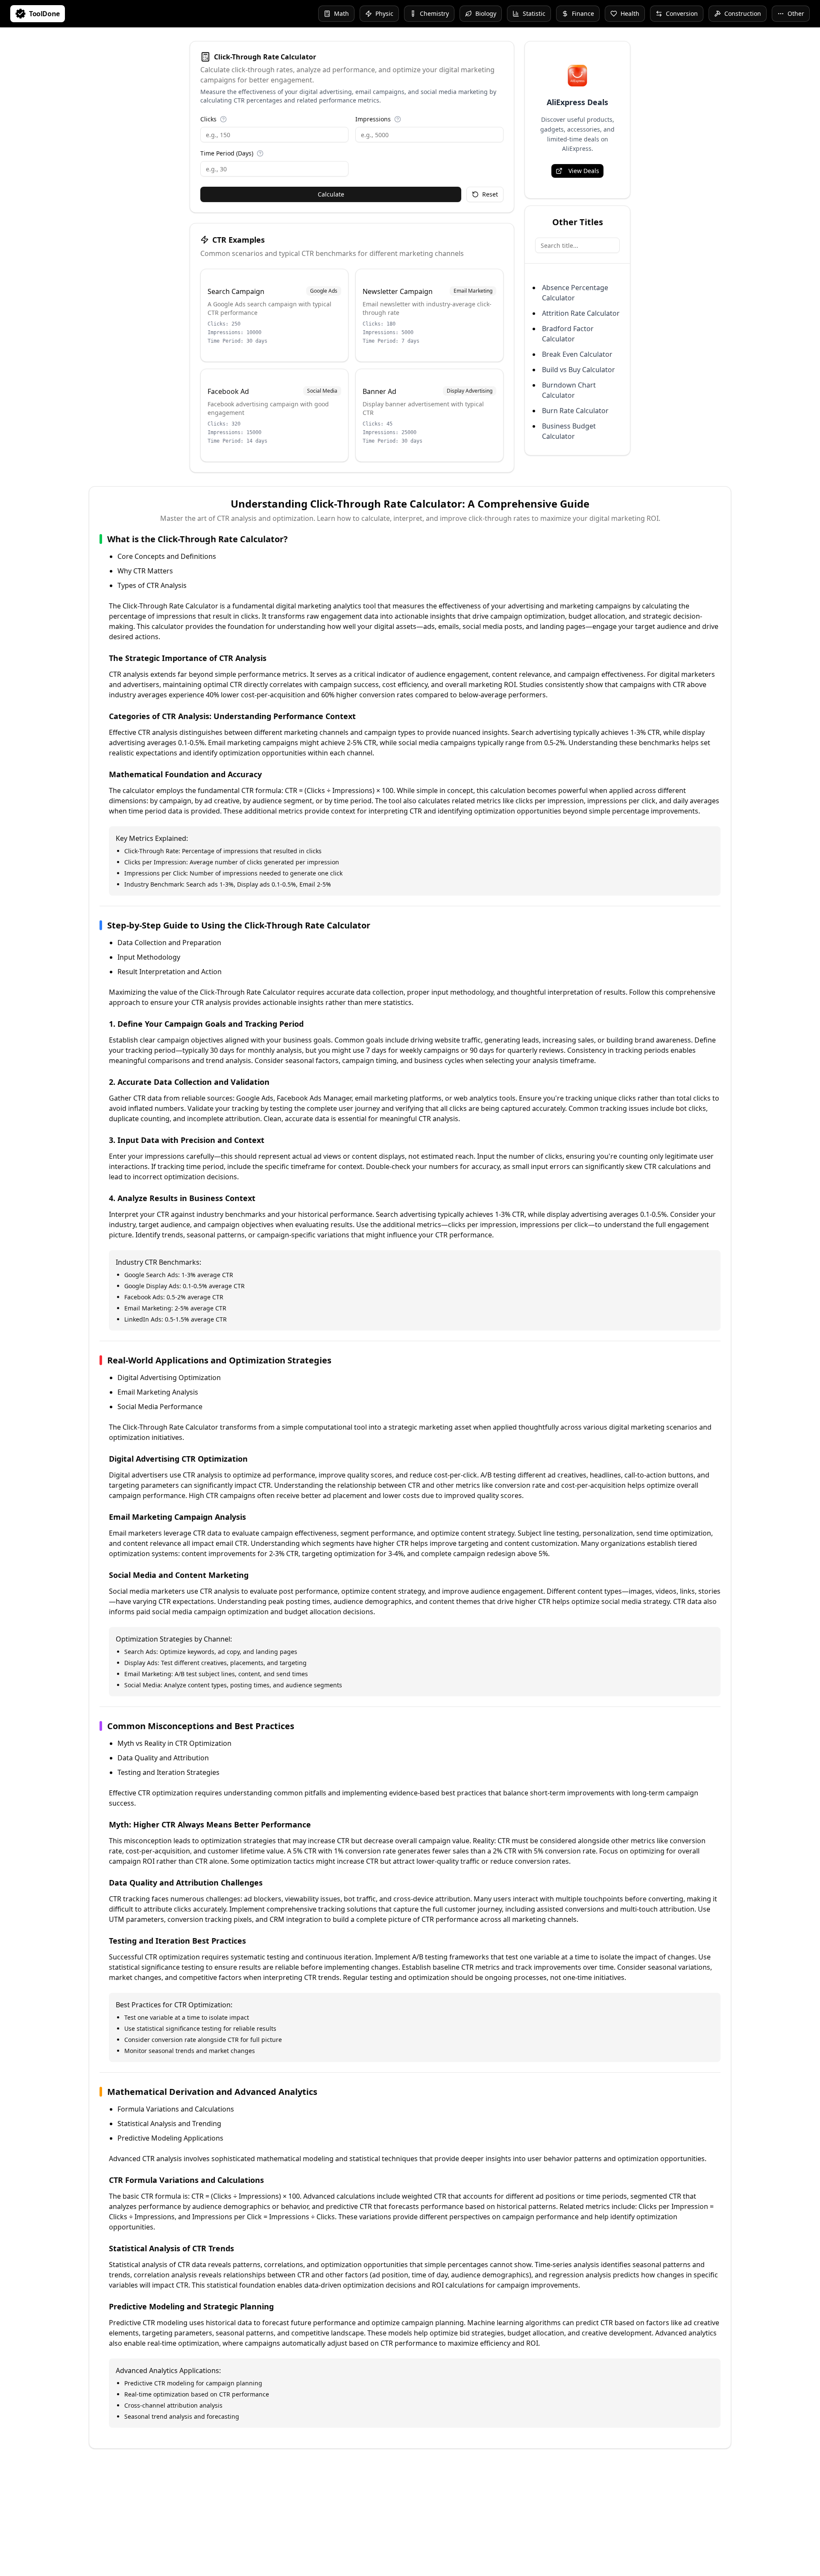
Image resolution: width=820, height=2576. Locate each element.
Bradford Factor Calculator (568, 334)
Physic (384, 13)
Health (630, 13)
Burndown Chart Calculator (569, 390)
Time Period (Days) (227, 153)
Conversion (682, 13)
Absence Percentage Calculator (575, 293)
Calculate (331, 194)
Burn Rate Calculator (575, 411)
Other (796, 13)
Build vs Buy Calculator (578, 370)
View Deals (584, 171)
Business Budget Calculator (569, 431)
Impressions (373, 119)
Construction (743, 13)
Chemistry (434, 13)
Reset (490, 194)
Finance (583, 13)
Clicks (208, 119)
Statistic (534, 13)
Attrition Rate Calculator (581, 313)
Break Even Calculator (577, 354)
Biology (486, 13)
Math (341, 13)
